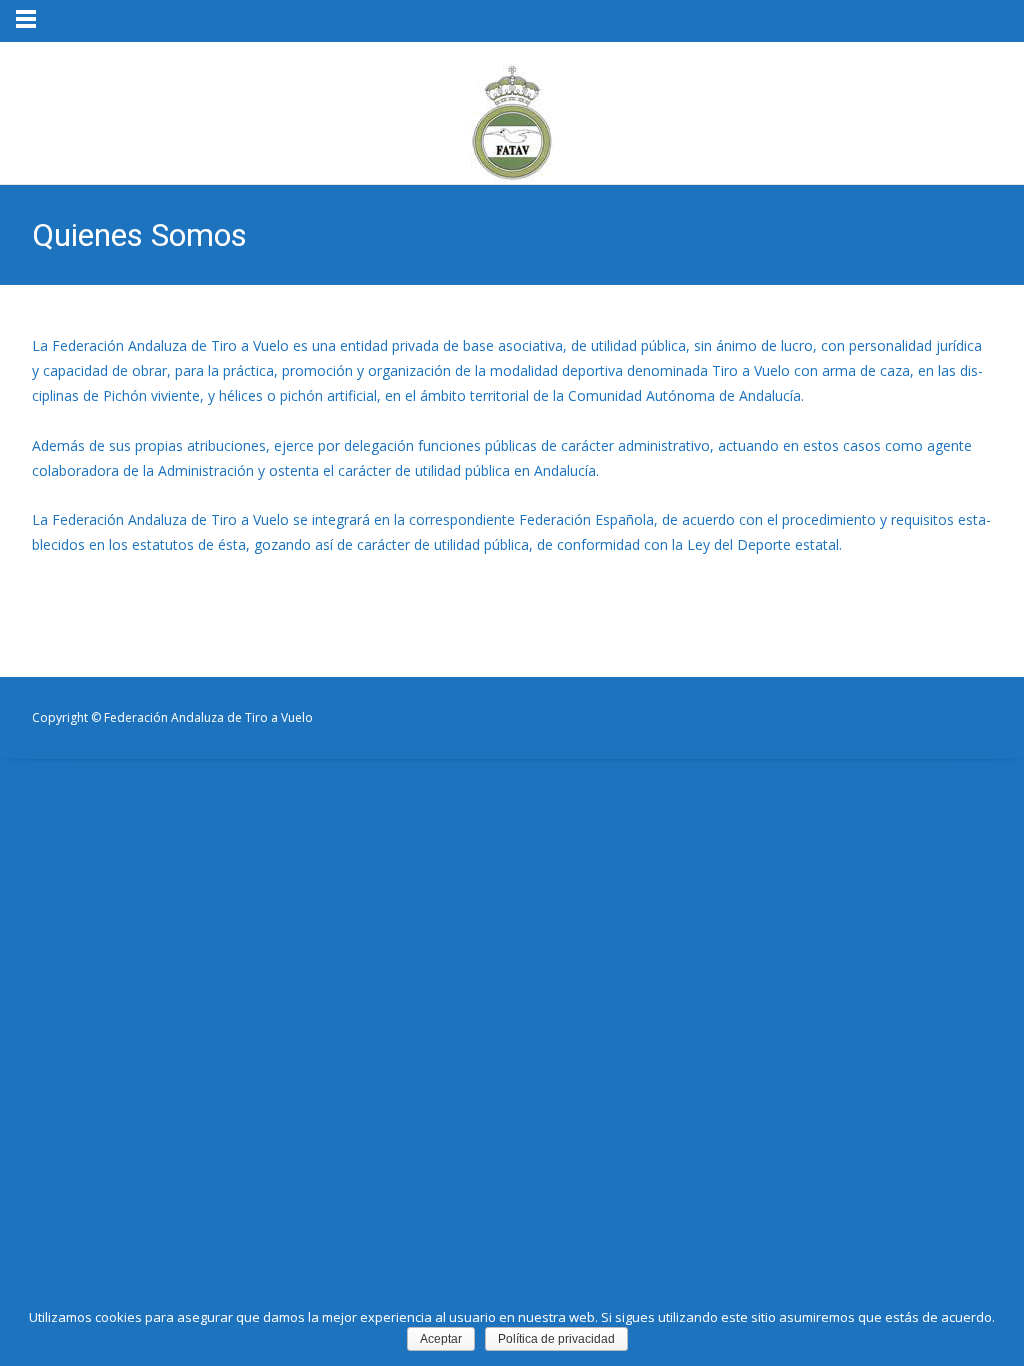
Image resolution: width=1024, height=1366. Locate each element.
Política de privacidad (556, 1339)
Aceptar (441, 1339)
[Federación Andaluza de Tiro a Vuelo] (512, 113)
